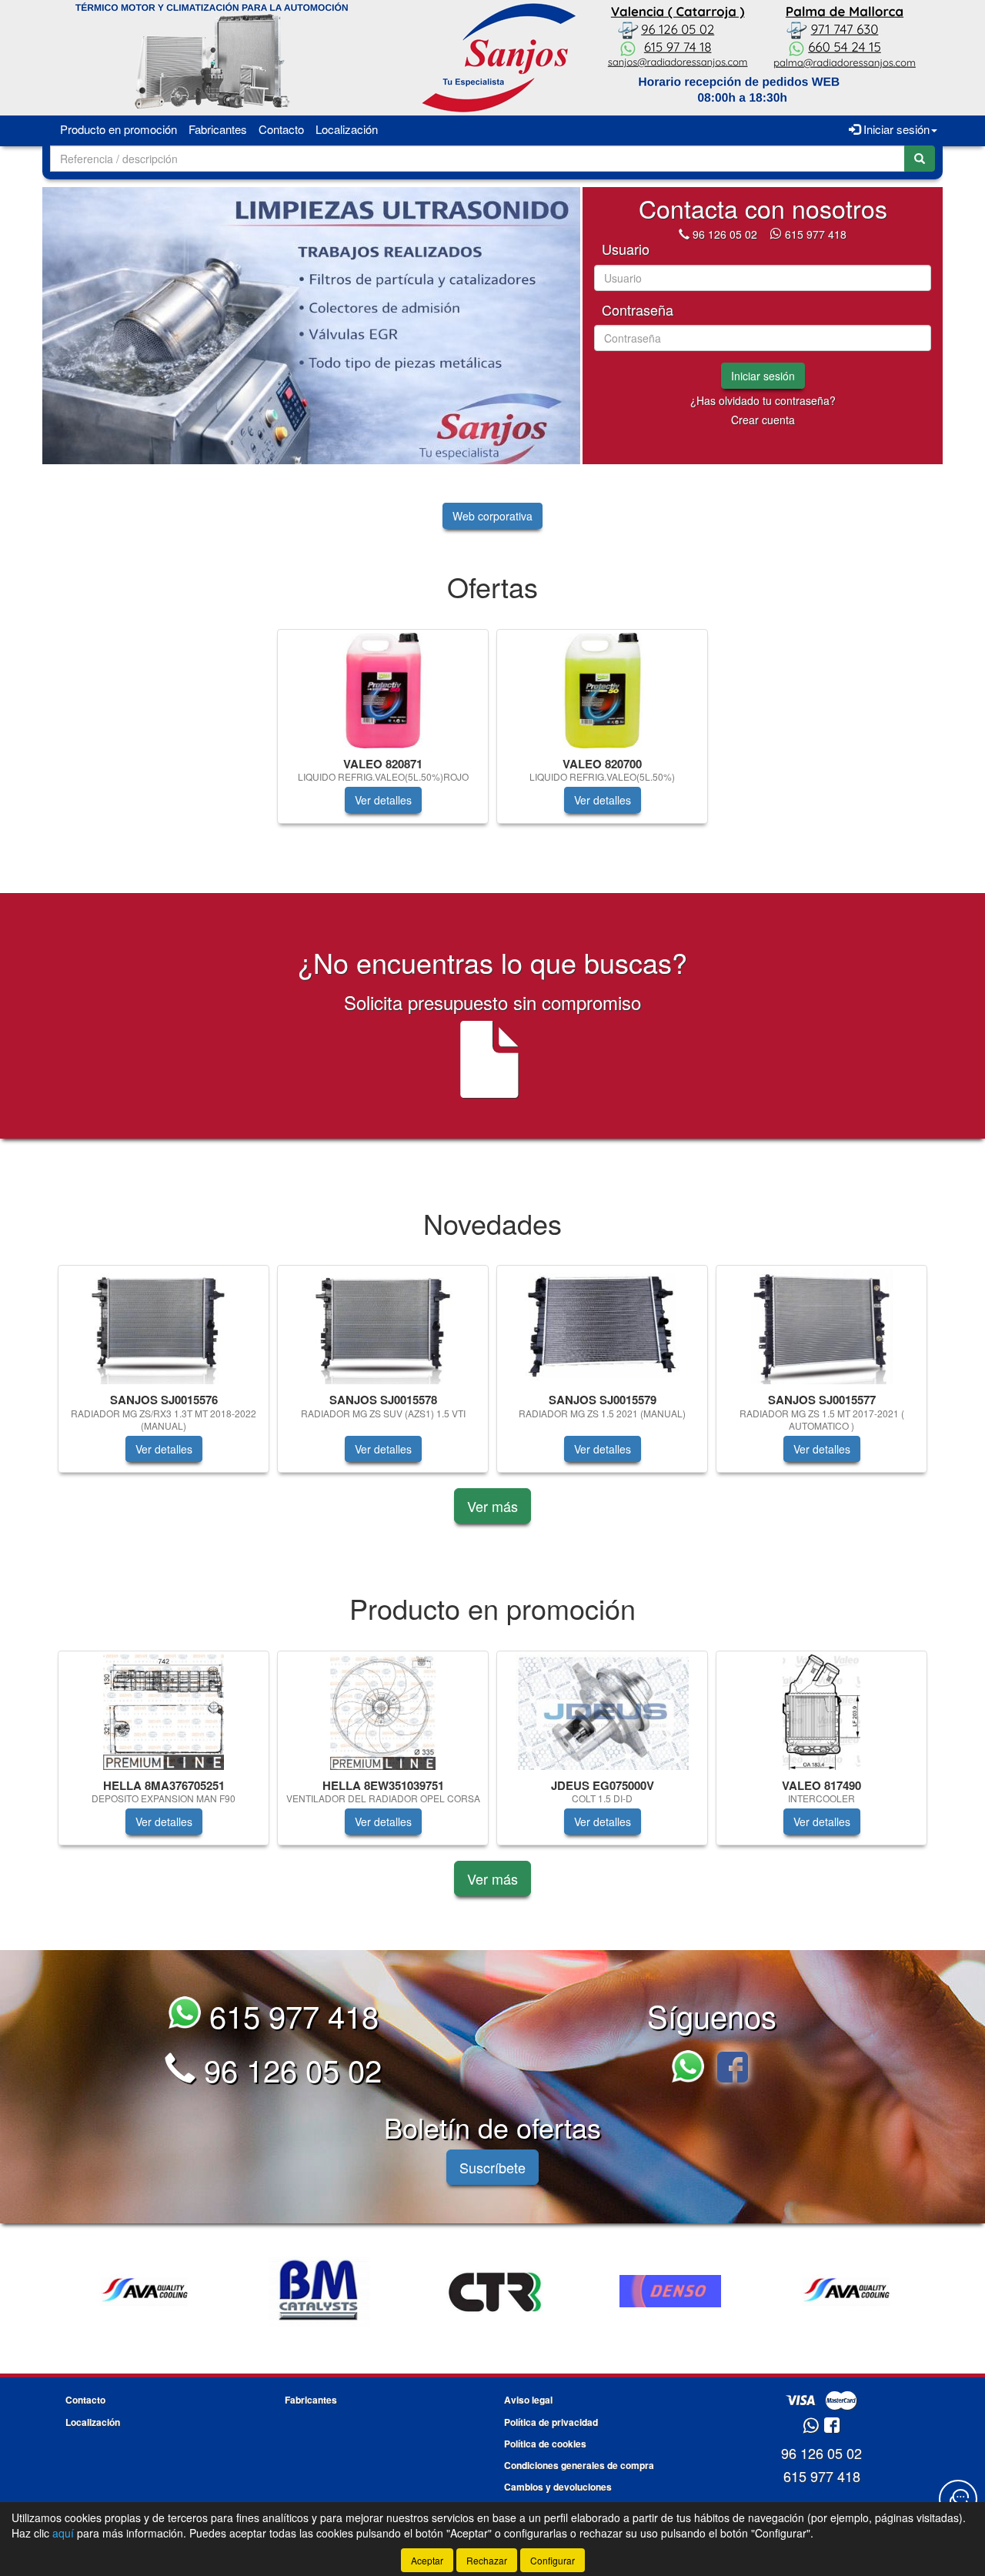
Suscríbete (492, 2167)
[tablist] (311, 326)
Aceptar (427, 2560)
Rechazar (487, 2560)
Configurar (553, 2560)
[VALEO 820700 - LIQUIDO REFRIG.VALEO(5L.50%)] (602, 691)
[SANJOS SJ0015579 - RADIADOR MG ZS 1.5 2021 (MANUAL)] (602, 1326)
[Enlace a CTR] (319, 2291)
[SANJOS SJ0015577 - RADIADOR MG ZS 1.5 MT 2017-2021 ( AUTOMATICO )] (821, 1326)
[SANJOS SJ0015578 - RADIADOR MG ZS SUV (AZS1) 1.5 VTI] (383, 1326)
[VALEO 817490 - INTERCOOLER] (821, 1712)
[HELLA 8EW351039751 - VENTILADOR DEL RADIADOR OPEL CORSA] (383, 1712)
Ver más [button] (492, 1506)
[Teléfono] (684, 234)
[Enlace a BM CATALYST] (144, 2291)
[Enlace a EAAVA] (670, 2291)
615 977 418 (816, 234)
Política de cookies (545, 2444)
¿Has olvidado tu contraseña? (763, 400)
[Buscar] (920, 159)
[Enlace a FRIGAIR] (846, 2291)
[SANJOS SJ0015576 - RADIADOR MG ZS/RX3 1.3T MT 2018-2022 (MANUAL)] (164, 1326)
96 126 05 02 (725, 234)
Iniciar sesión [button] (895, 129)
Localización (347, 129)
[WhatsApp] (777, 234)
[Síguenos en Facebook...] (733, 2069)
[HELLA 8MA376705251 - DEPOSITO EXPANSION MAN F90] (164, 1712)
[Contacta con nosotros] (958, 2499)
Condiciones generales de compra (579, 2465)
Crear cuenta (763, 420)
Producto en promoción (119, 129)
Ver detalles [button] (383, 800)
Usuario (626, 249)
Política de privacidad (551, 2422)
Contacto (281, 129)
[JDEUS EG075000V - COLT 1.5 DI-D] (602, 1712)
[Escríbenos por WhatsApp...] (692, 2069)
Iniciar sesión (763, 376)
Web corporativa (492, 516)
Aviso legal (528, 2400)
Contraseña (638, 310)
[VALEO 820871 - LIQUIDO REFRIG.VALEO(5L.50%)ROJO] (383, 691)
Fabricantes (218, 129)
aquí (63, 2533)
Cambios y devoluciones (558, 2487)
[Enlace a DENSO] (495, 2291)
